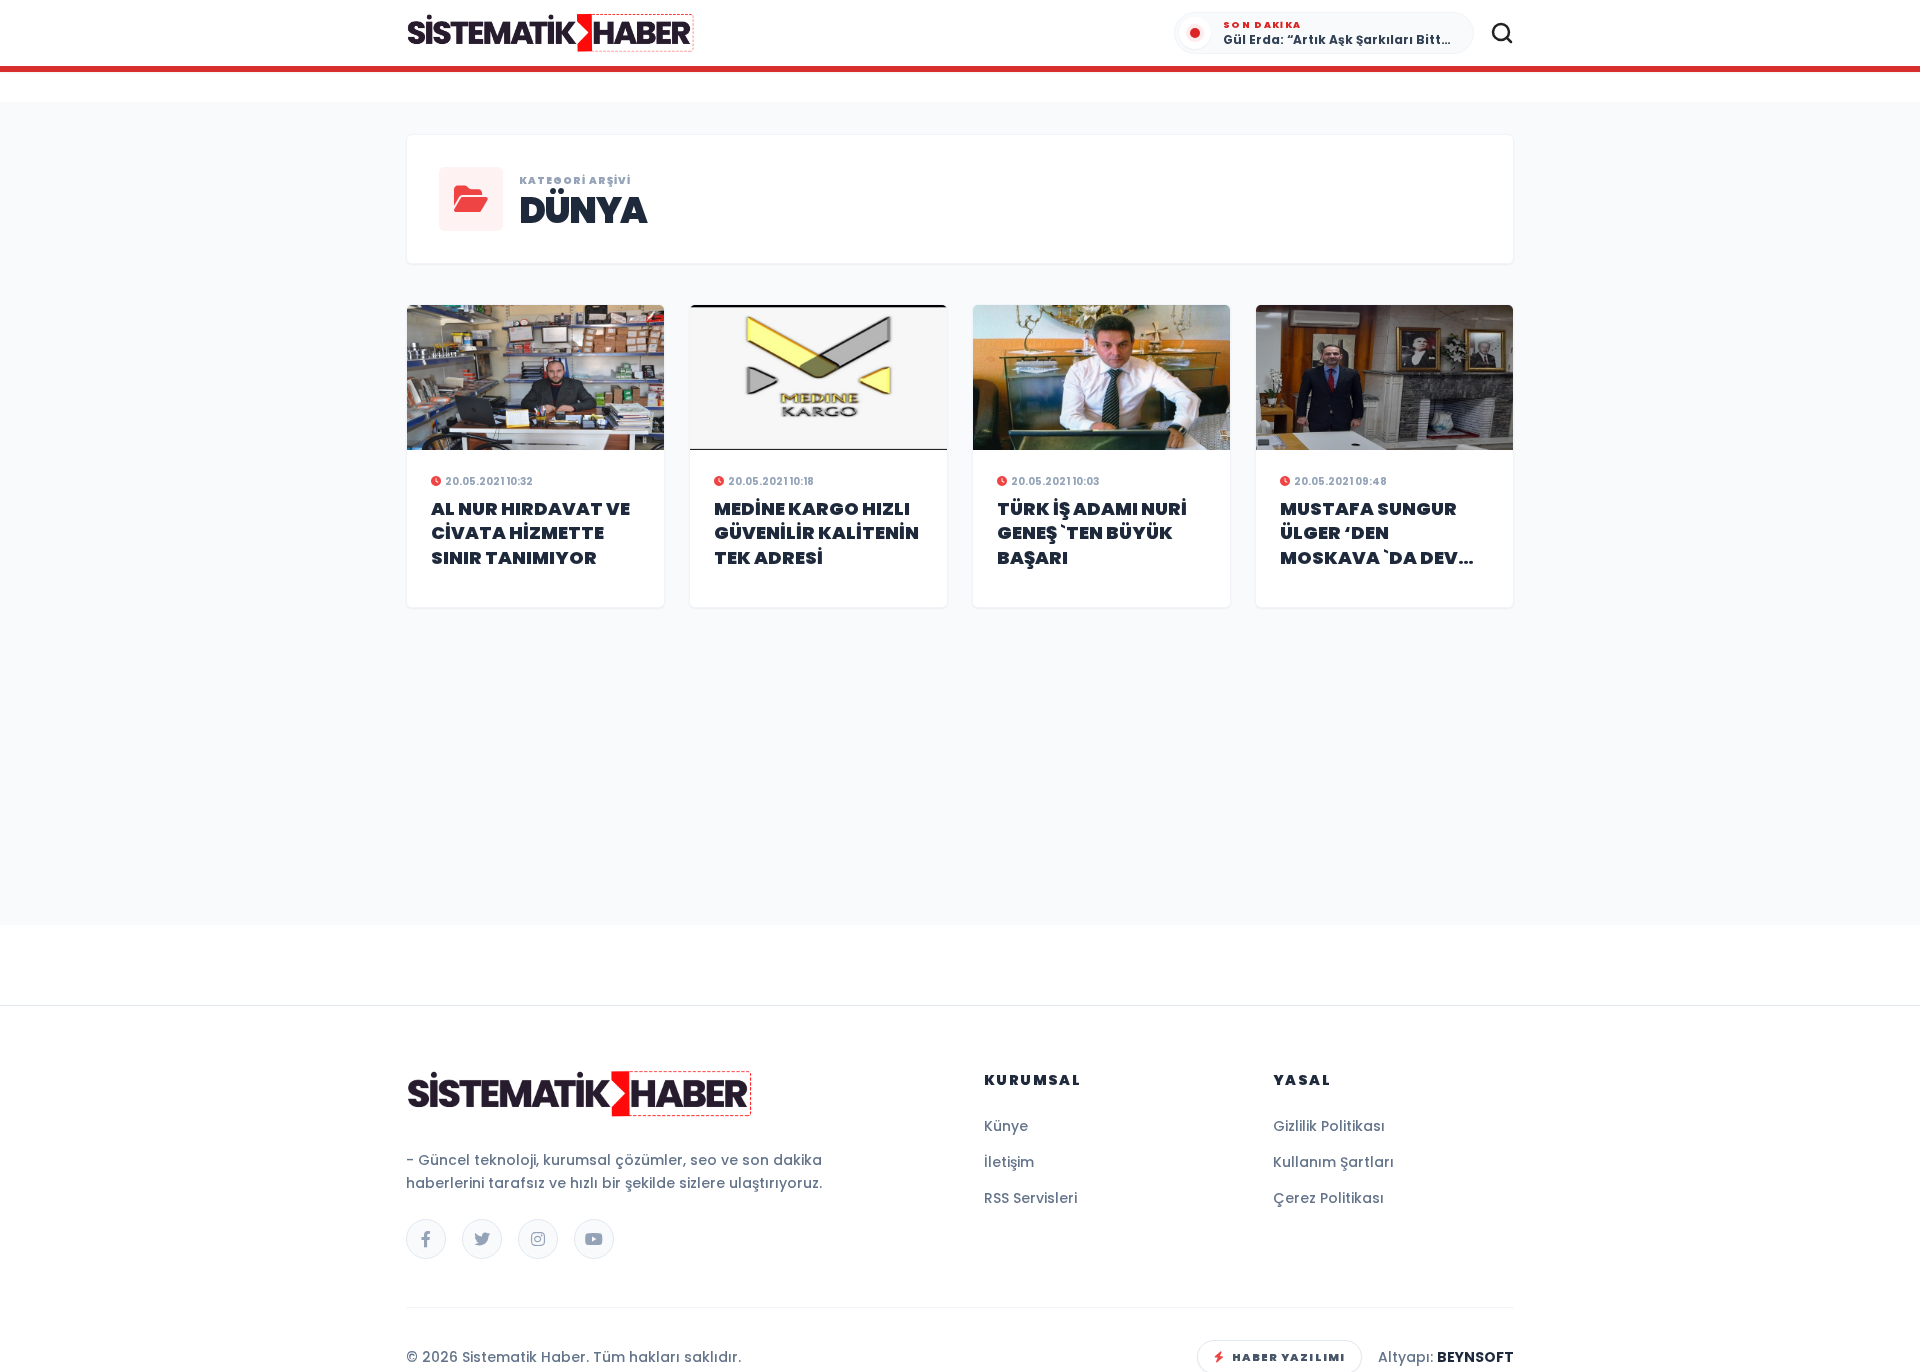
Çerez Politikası (1328, 1198)
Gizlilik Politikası (1329, 1126)
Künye (1006, 1126)
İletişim (1009, 1162)
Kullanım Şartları (1333, 1162)
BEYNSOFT (1475, 1357)
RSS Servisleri (1030, 1198)
